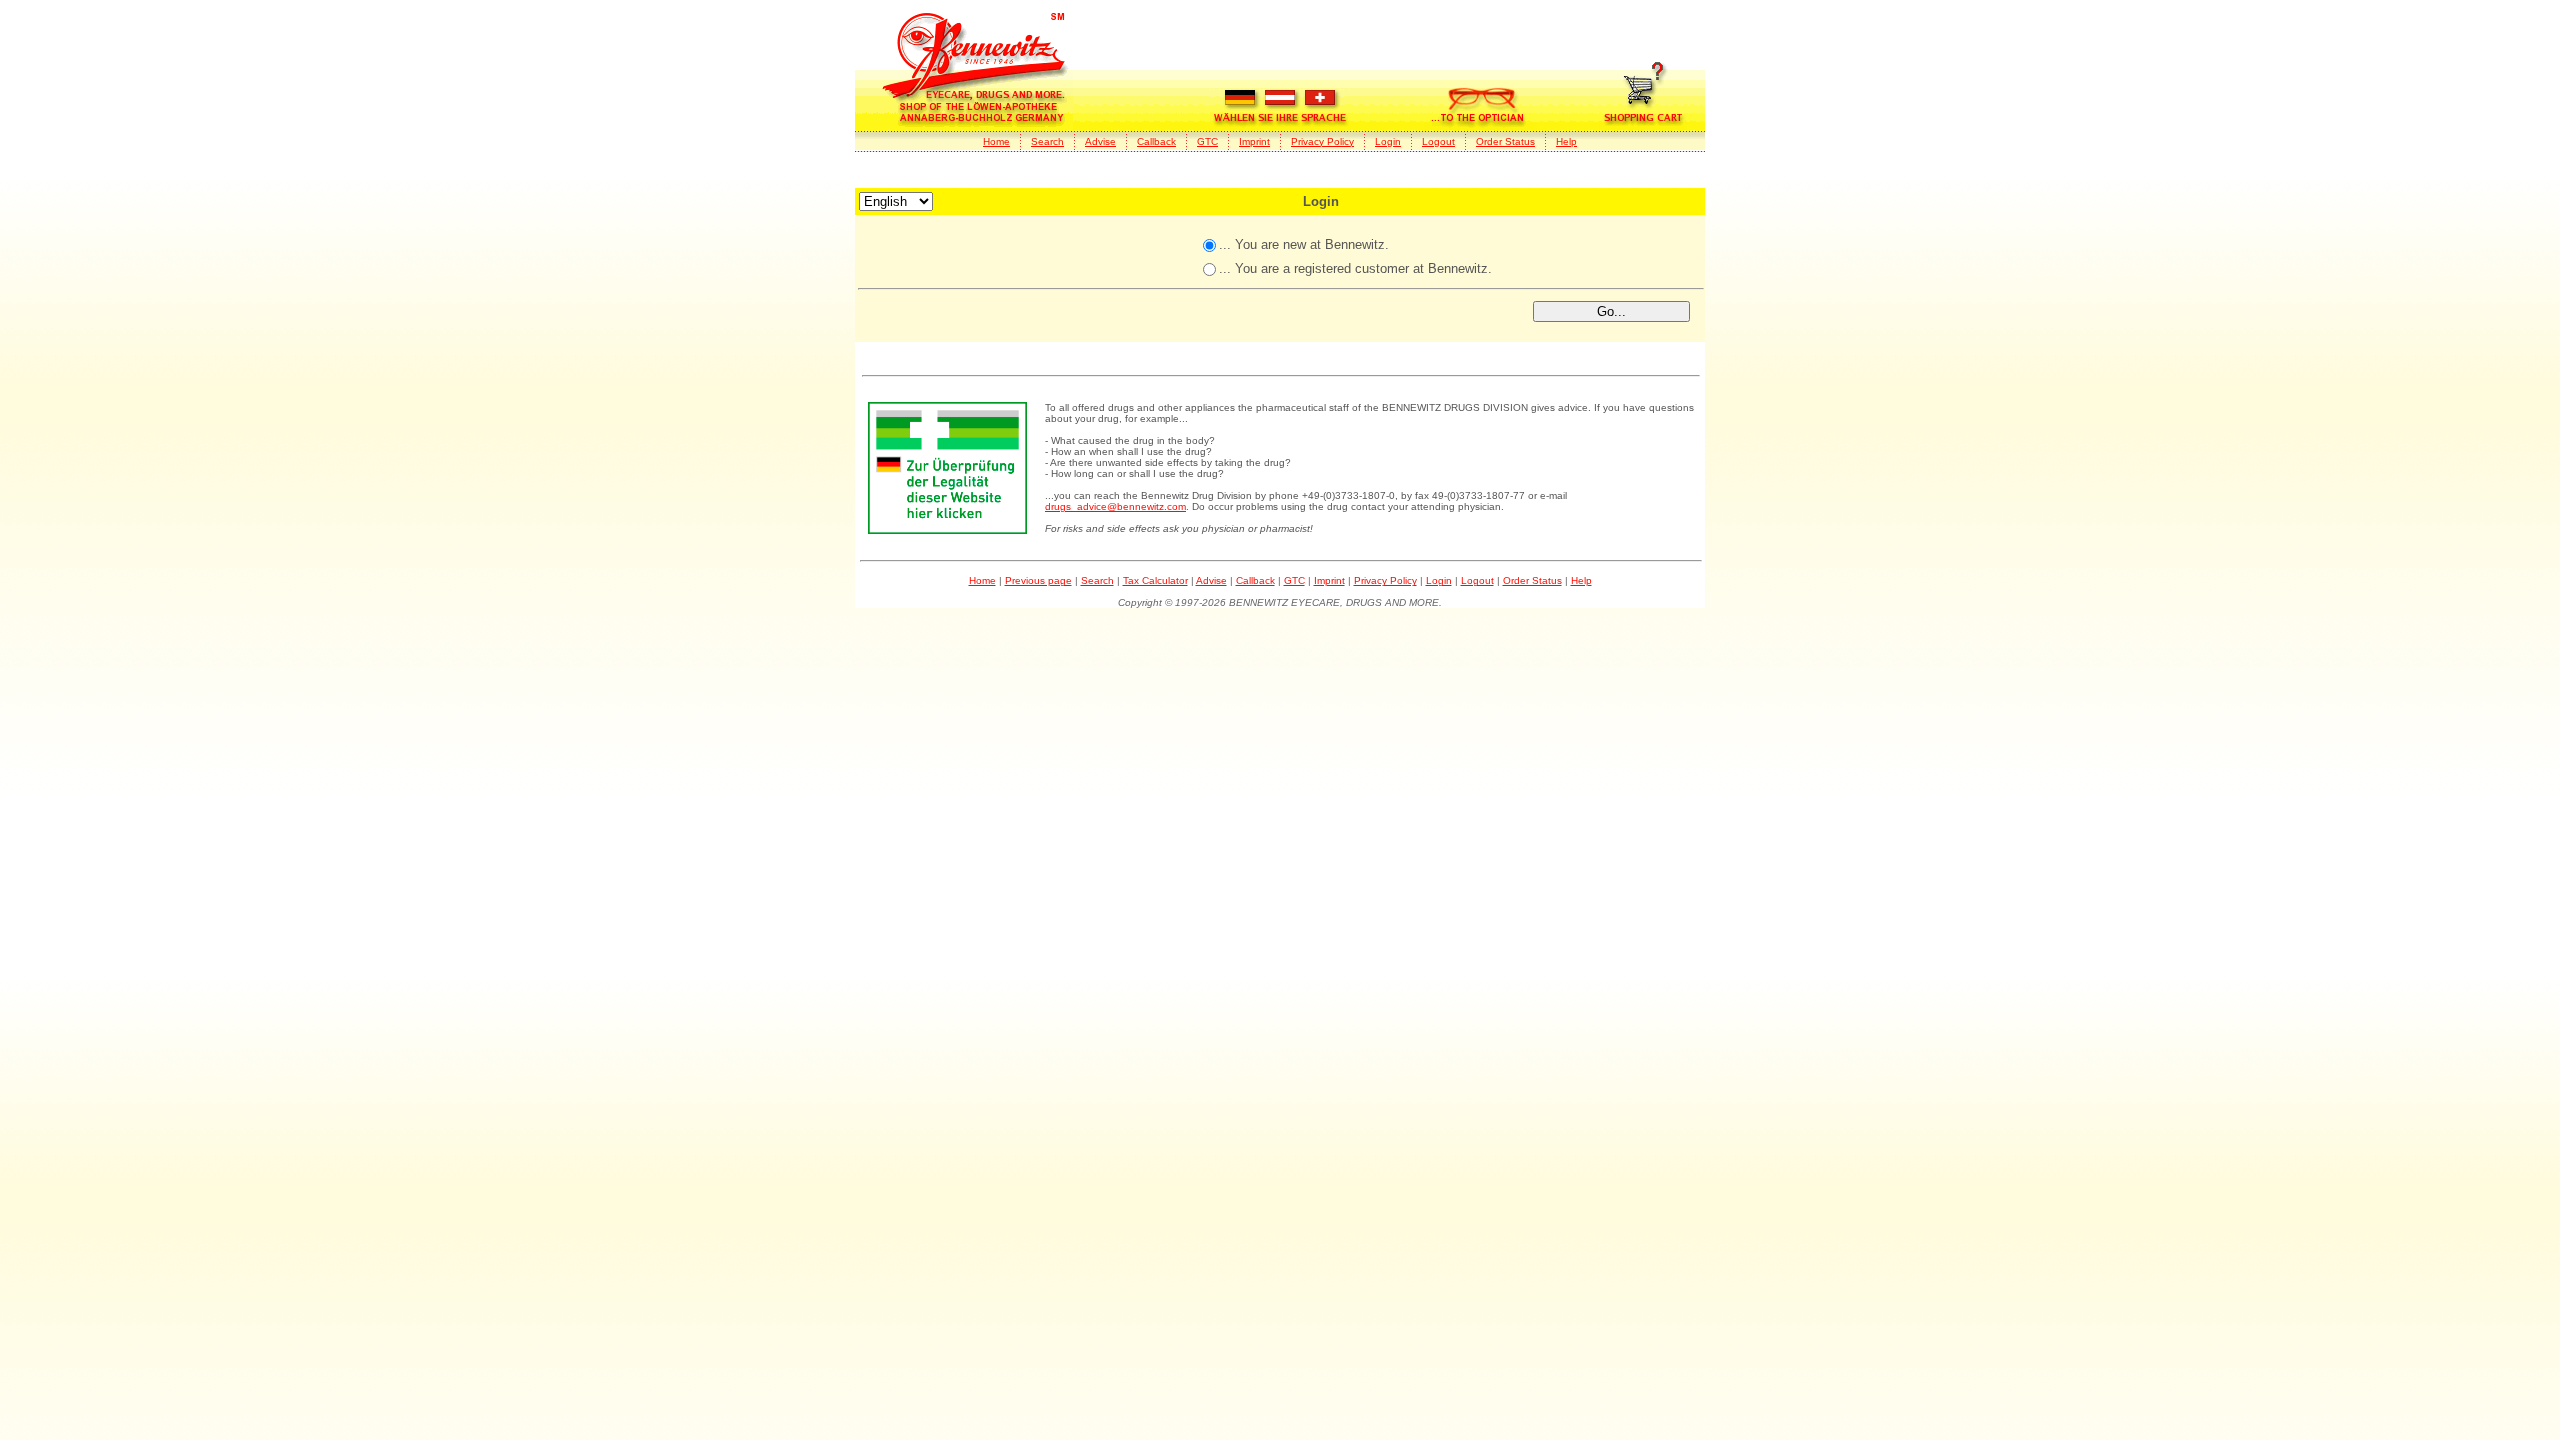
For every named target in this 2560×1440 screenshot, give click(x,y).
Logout (1438, 141)
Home (996, 141)
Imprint (1254, 141)
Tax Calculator (1155, 580)
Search (1047, 141)
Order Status (1505, 141)
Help (1566, 141)
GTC (1207, 141)
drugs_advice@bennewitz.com (1115, 506)
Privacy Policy (1322, 141)
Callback (1156, 141)
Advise (1100, 141)
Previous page (1038, 580)
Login (1388, 141)
